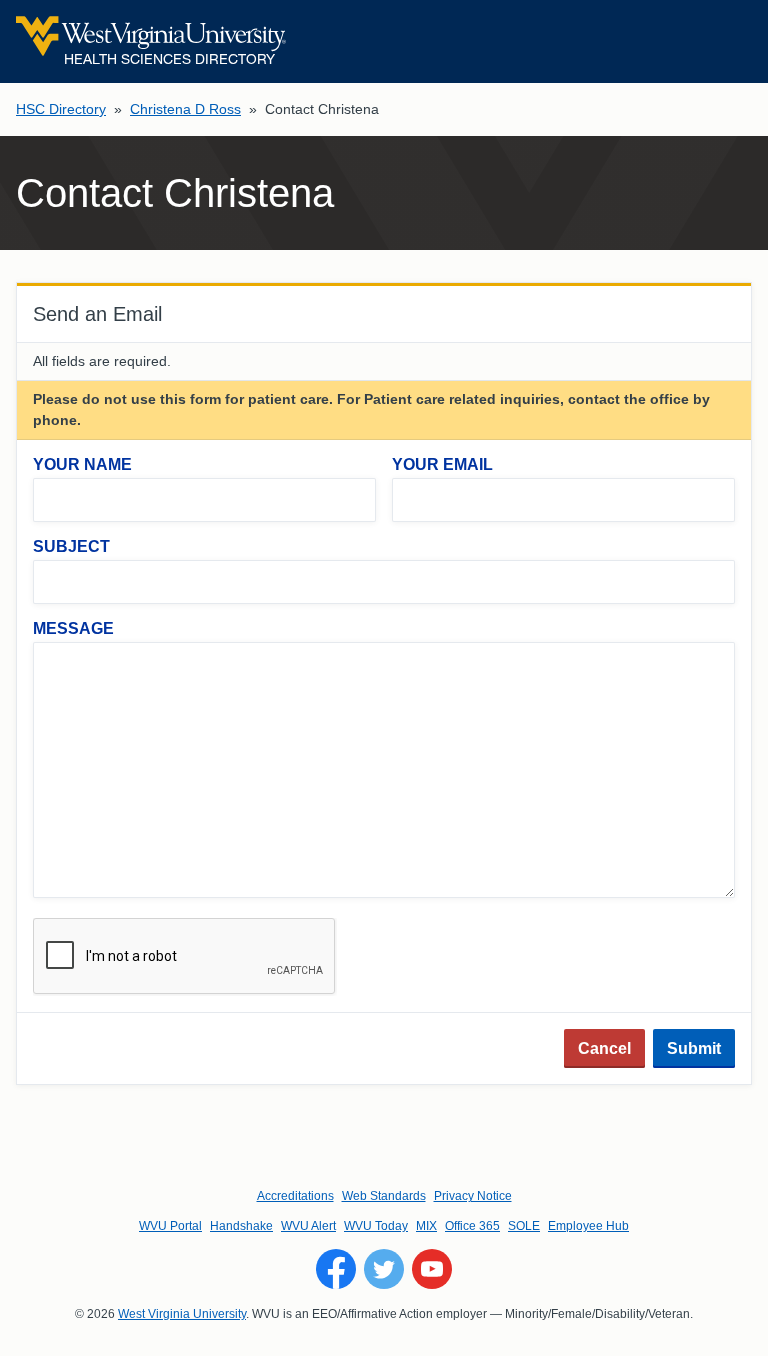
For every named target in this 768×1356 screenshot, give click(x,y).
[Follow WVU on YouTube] (432, 1269)
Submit (694, 1048)
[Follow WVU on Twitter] (384, 1269)
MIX (426, 1226)
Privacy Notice (473, 1196)
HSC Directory (61, 109)
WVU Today (376, 1226)
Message (73, 628)
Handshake (241, 1226)
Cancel (604, 1048)
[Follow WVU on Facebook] (336, 1269)
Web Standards (384, 1196)
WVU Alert (308, 1226)
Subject (71, 546)
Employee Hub (588, 1226)
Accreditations (295, 1196)
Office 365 (472, 1226)
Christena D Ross (185, 109)
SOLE (524, 1226)
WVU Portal (170, 1226)
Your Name (82, 464)
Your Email (442, 464)
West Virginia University (182, 1314)
